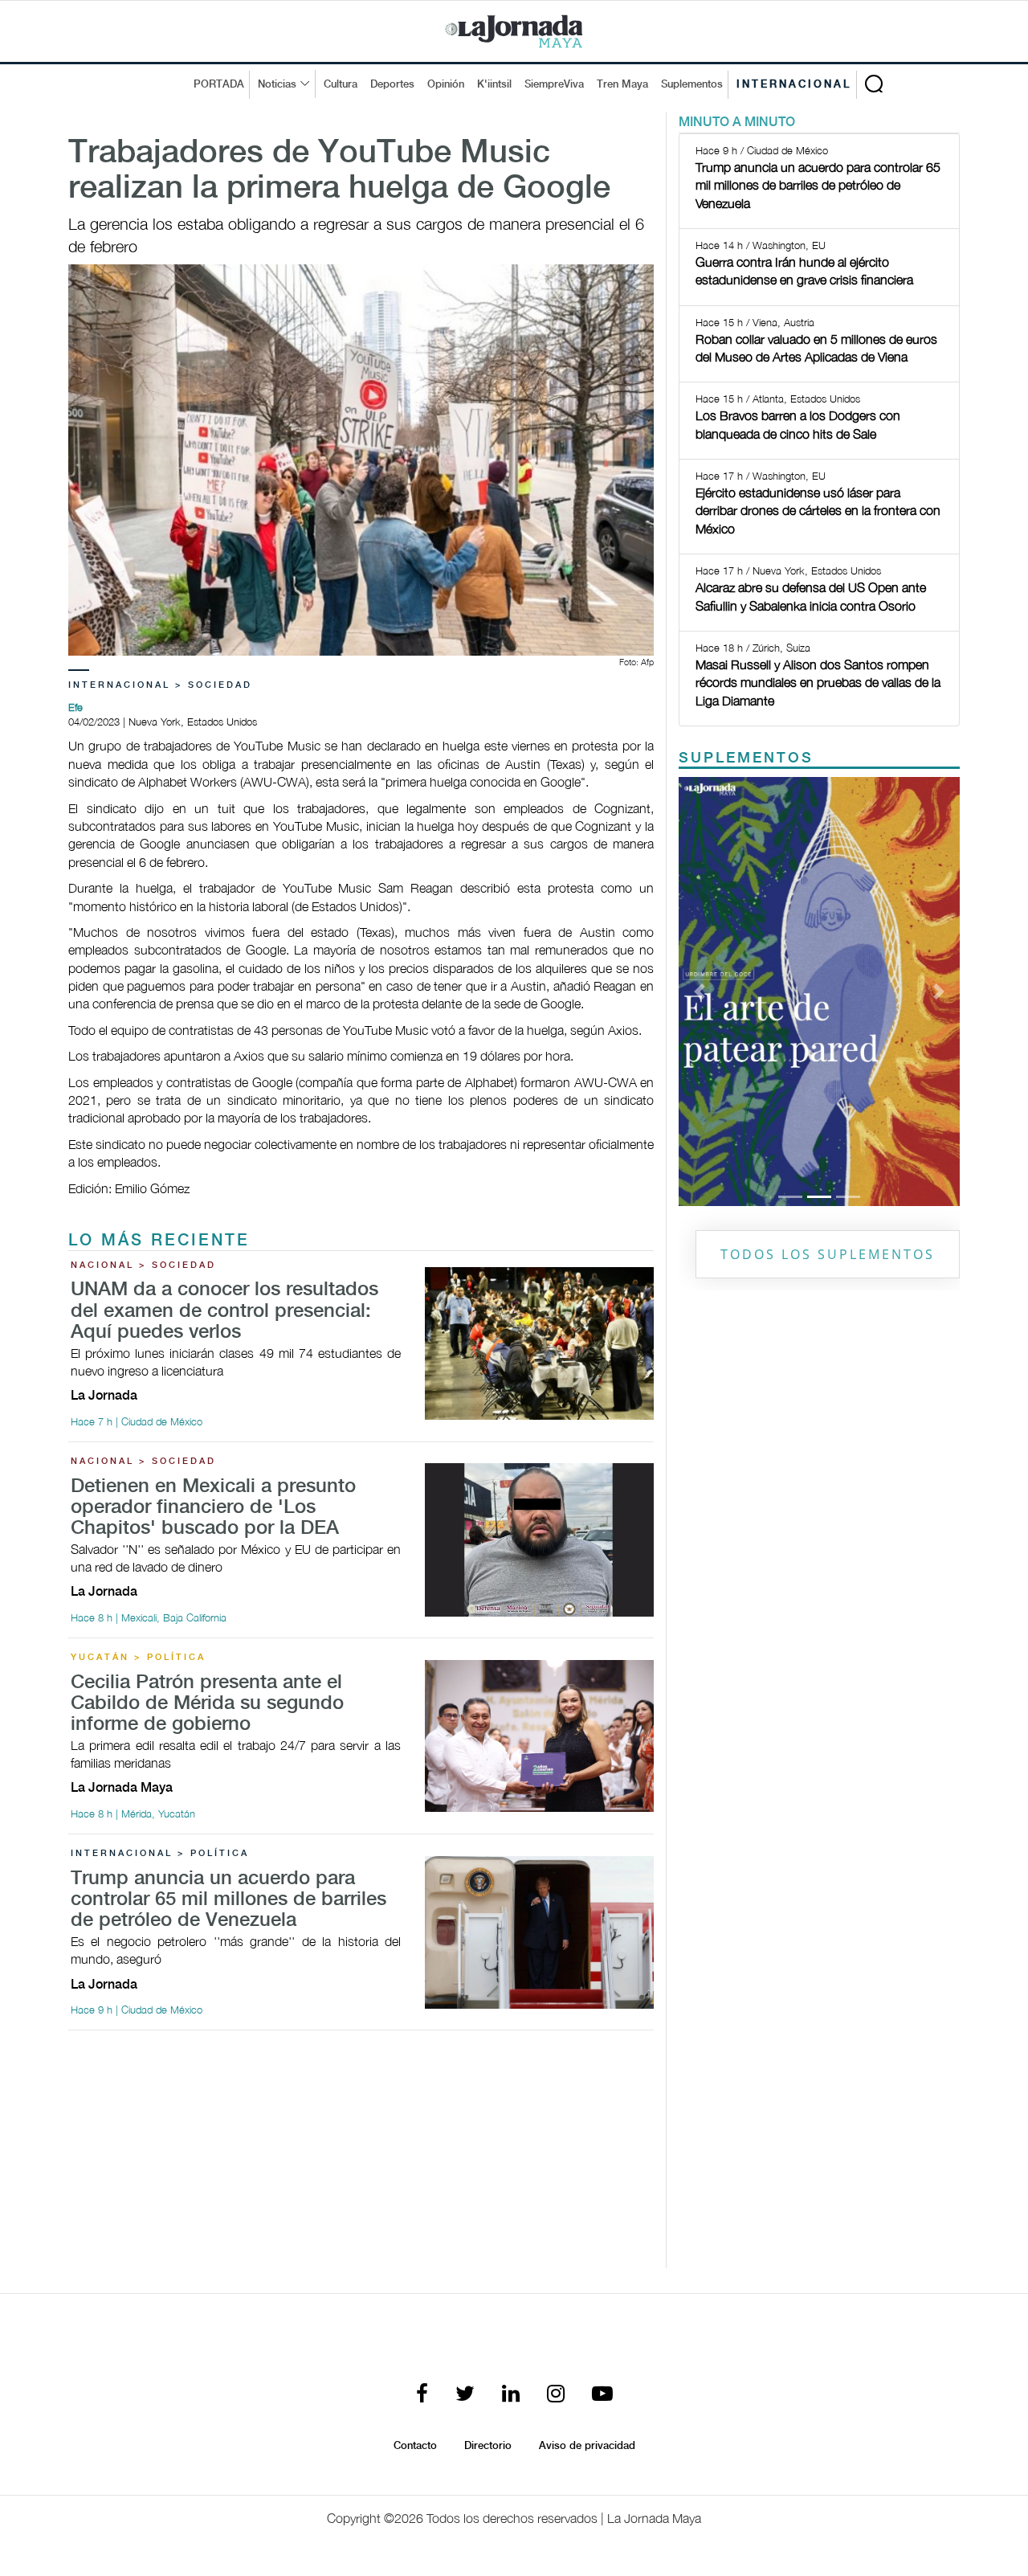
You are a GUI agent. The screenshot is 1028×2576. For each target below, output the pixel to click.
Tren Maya (622, 84)
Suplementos (692, 84)
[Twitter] (465, 2395)
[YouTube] (602, 2395)
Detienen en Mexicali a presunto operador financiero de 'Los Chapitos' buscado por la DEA (213, 1508)
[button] (700, 992)
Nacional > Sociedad (143, 1266)
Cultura (341, 84)
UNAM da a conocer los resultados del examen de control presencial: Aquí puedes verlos (224, 1311)
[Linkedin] (511, 2395)
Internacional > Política (160, 1854)
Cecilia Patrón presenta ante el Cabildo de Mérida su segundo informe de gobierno (207, 1704)
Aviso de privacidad (587, 2446)
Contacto (415, 2446)
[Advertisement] (361, 2156)
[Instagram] (556, 2395)
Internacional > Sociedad (160, 685)
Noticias (277, 84)
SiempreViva (554, 84)
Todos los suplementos (828, 1254)
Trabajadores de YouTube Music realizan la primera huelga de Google (339, 171)
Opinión (446, 84)
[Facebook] (422, 2395)
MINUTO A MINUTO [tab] (737, 123)
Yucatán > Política (138, 1658)
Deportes (392, 84)
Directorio (488, 2446)
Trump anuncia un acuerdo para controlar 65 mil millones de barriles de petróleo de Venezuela (228, 1900)
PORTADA (219, 84)
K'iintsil (494, 84)
